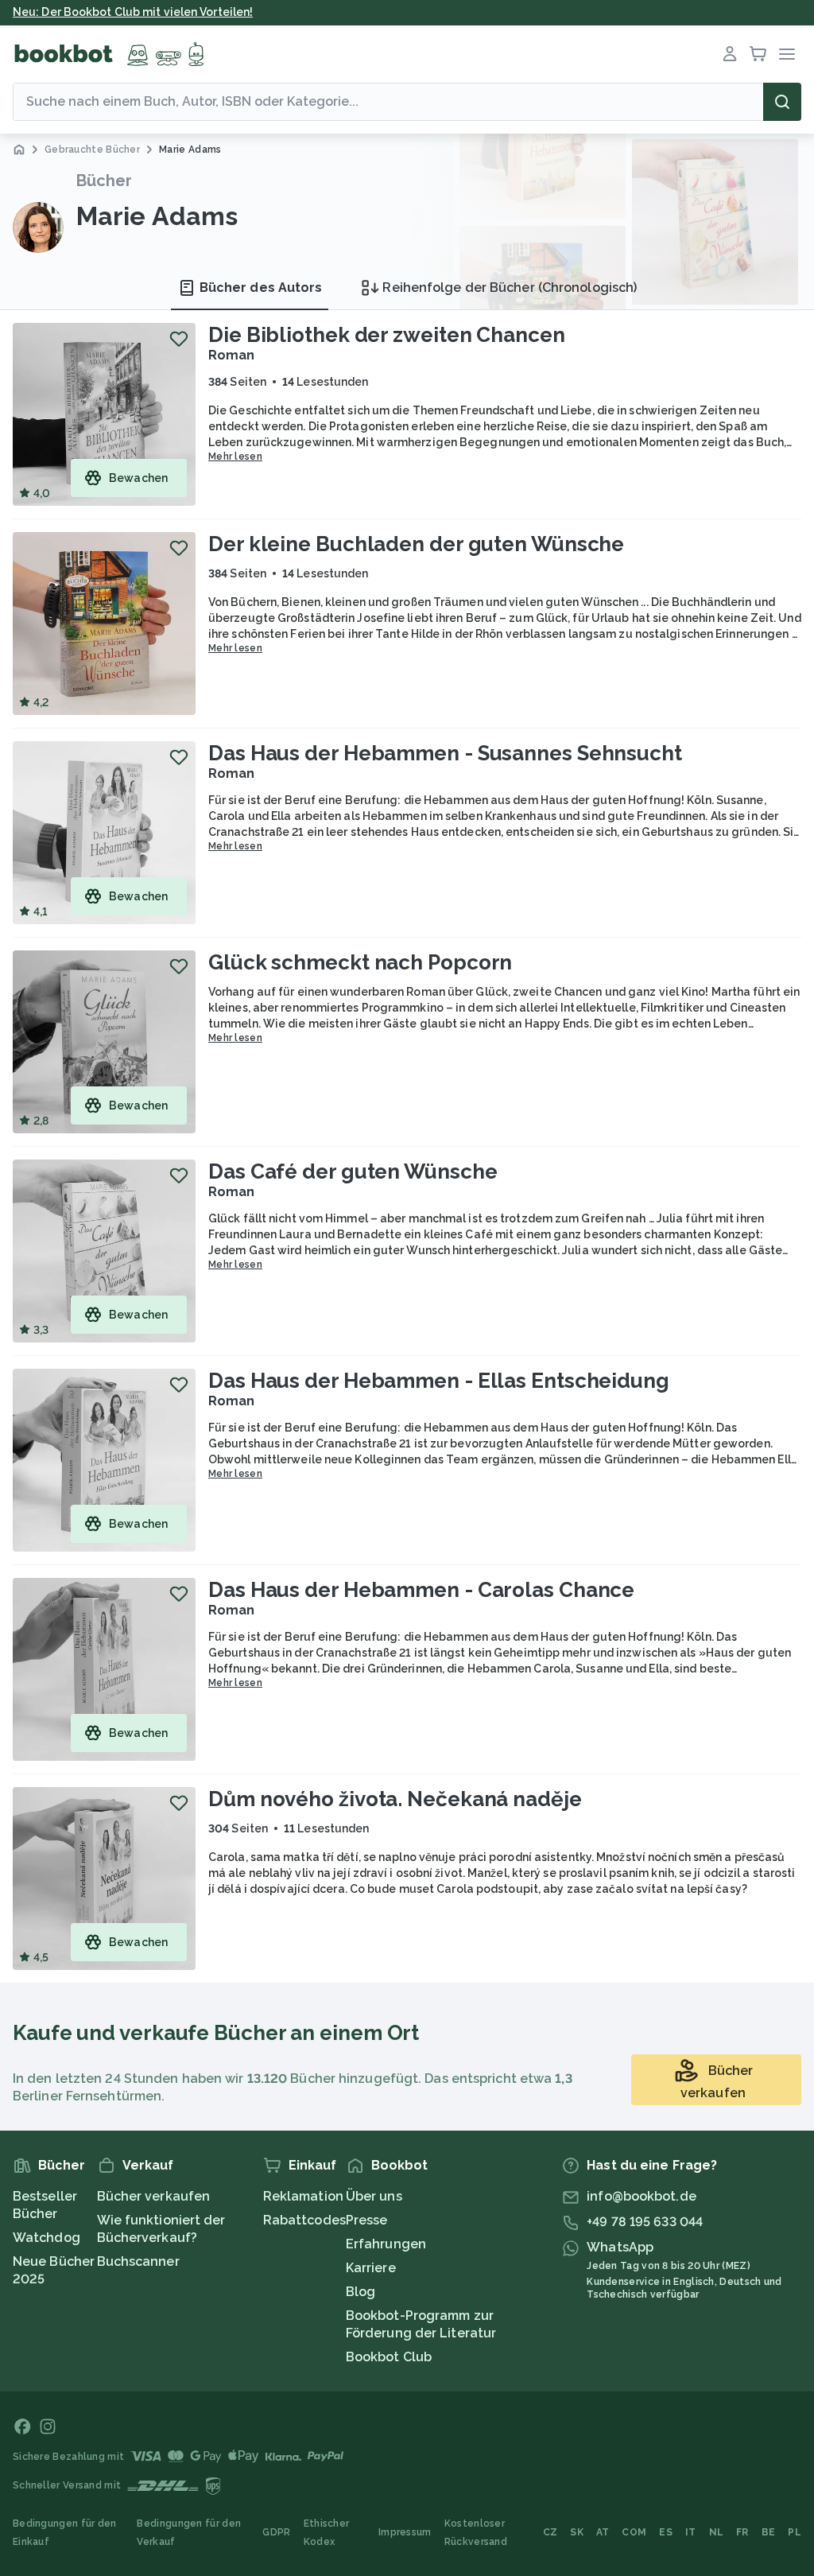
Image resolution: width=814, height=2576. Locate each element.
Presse (367, 2220)
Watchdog (47, 2238)
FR (742, 2532)
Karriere (371, 2268)
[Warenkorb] (758, 54)
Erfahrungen (386, 2244)
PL (795, 2532)
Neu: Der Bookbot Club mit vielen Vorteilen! (133, 12)
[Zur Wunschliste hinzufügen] (179, 339)
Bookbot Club (389, 2357)
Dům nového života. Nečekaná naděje (395, 1799)
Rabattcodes (304, 2220)
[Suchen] (782, 102)
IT (691, 2532)
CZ (550, 2532)
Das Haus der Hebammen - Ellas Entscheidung (439, 1381)
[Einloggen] (730, 54)
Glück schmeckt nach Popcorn (360, 962)
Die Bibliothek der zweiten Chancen (387, 335)
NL (717, 2532)
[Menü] (787, 54)
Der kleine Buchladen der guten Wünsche (416, 544)
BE (769, 2532)
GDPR (276, 2532)
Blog (360, 2292)
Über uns (374, 2196)
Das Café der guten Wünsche (353, 1171)
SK (577, 2532)
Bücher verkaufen (154, 2196)
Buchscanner (138, 2261)
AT (603, 2532)
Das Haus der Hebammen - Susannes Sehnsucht (445, 753)
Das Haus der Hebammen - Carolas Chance (421, 1590)
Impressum (405, 2532)
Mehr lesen (235, 457)
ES (666, 2532)
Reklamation (303, 2196)
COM (634, 2532)
